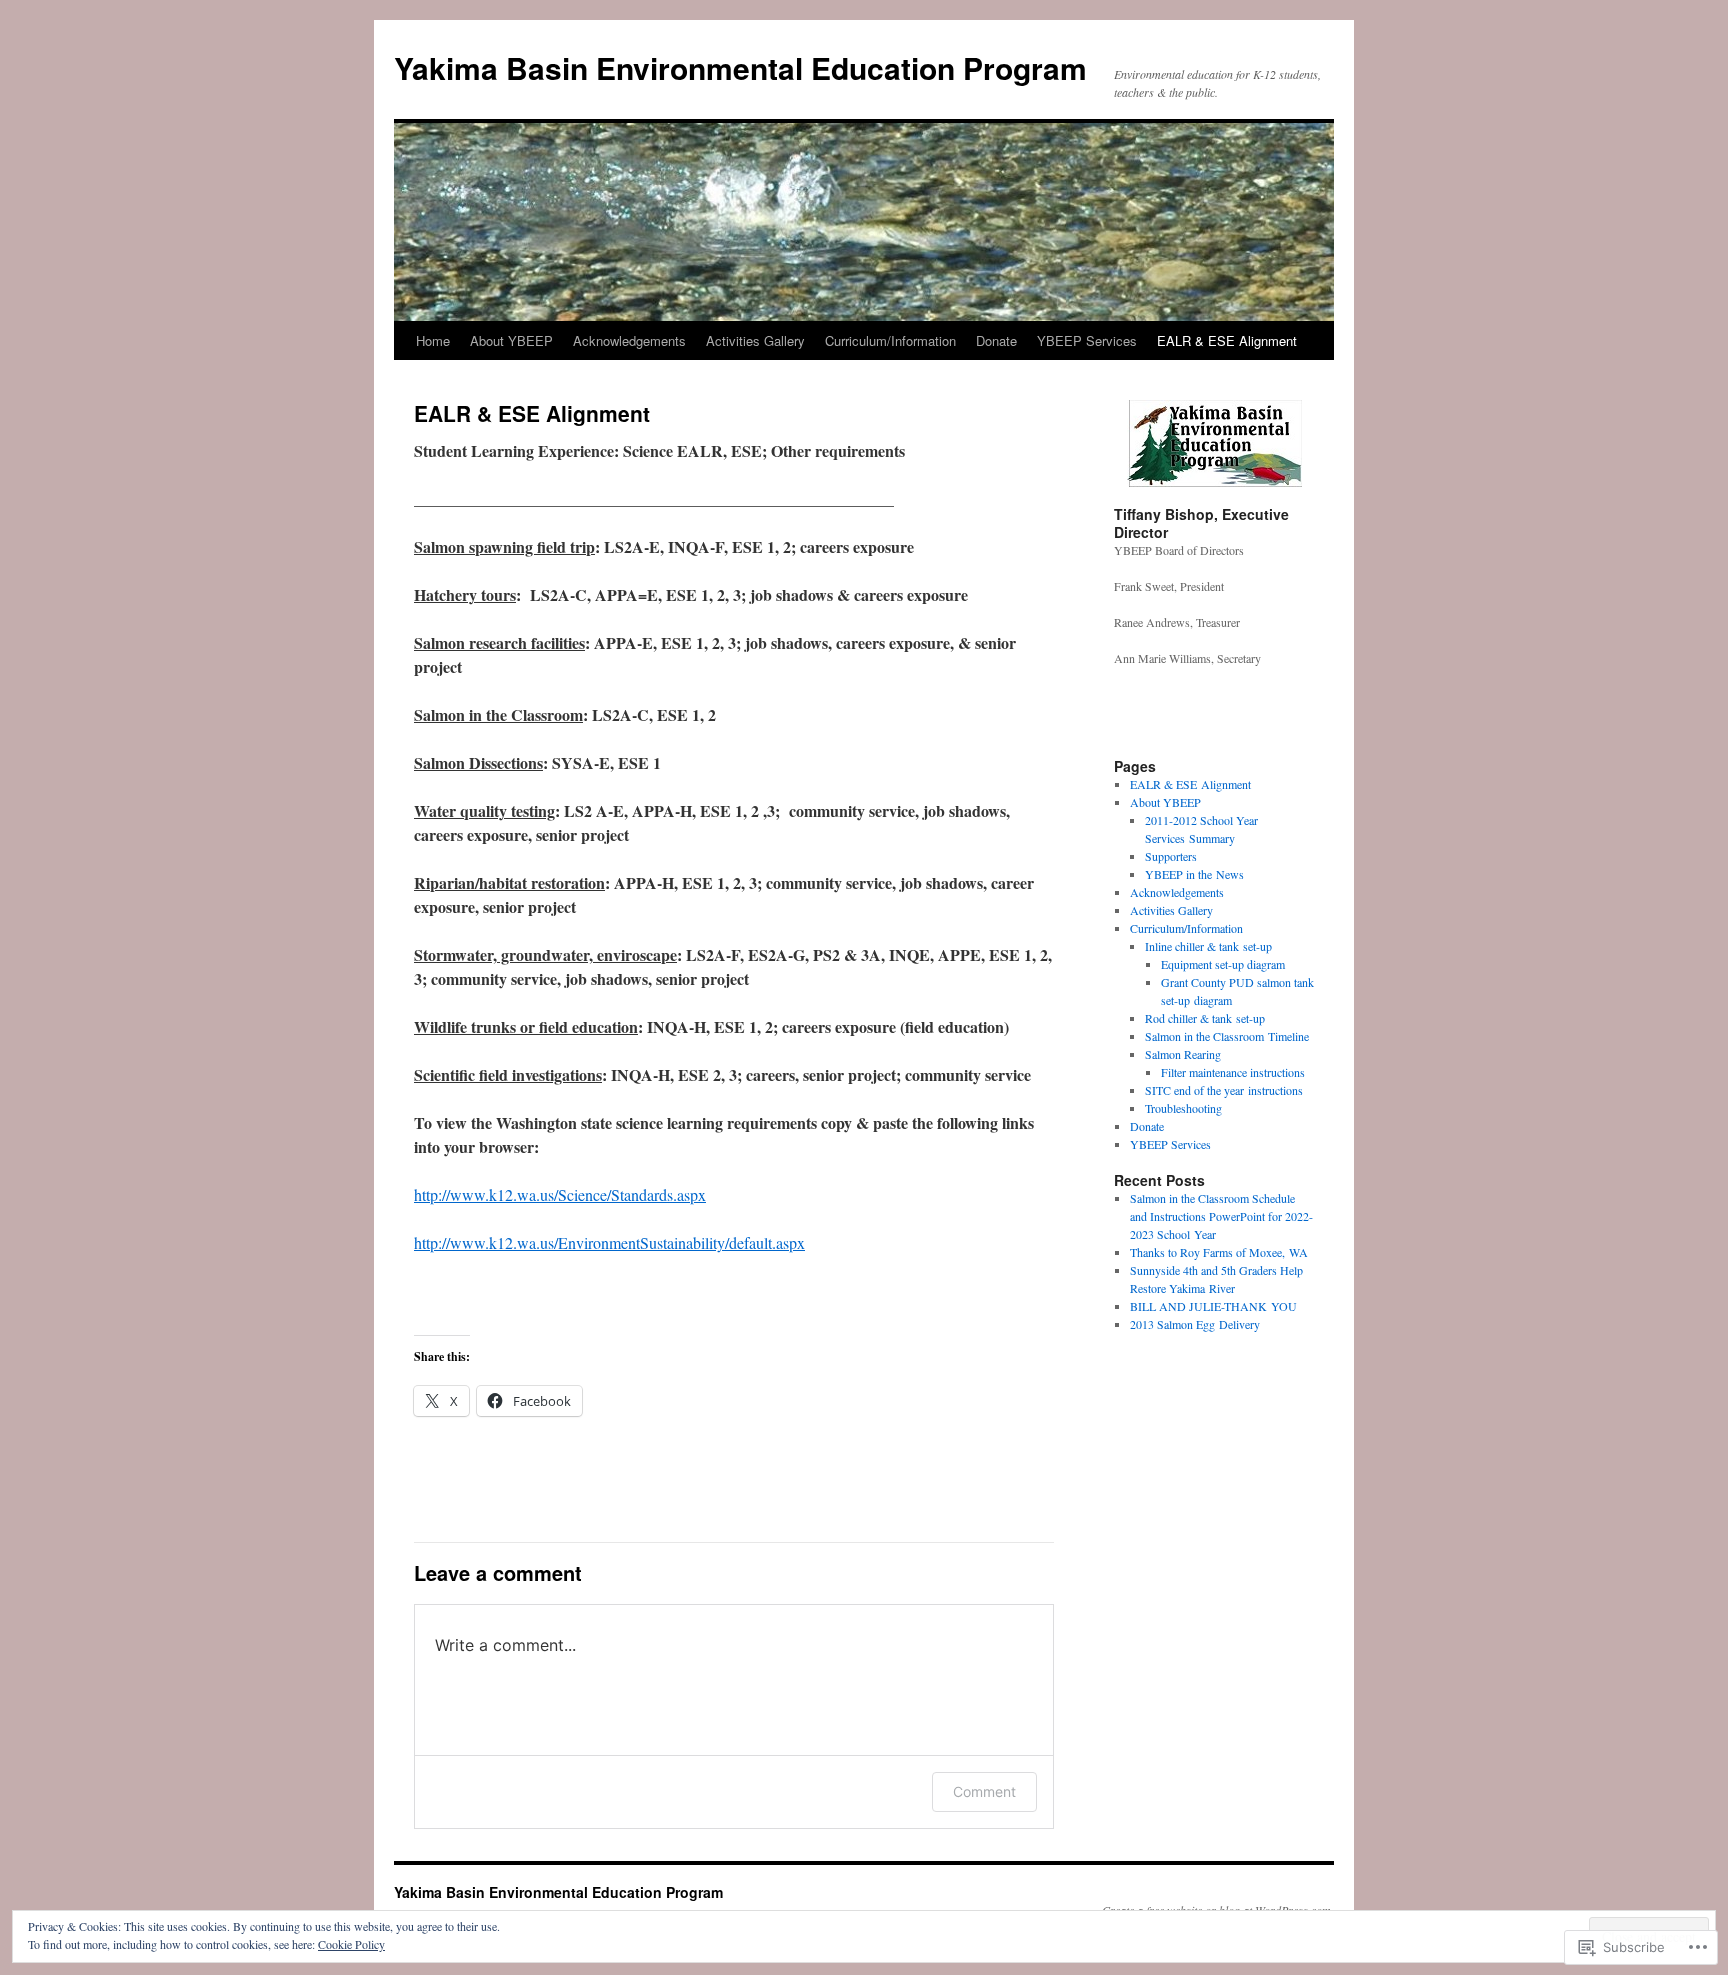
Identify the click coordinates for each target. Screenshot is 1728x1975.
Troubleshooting (1183, 1108)
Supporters (1171, 856)
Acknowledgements (629, 340)
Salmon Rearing (1183, 1054)
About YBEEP (511, 340)
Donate (996, 340)
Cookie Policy (351, 1944)
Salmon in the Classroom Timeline (1227, 1036)
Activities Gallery (755, 340)
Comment (984, 1791)
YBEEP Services (1087, 340)
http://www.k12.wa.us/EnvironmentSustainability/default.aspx (609, 1242)
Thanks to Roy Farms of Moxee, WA (1219, 1252)
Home (433, 340)
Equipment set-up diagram (1223, 964)
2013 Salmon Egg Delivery (1195, 1324)
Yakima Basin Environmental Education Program (740, 67)
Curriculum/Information (890, 340)
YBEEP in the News (1194, 874)
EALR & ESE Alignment (1227, 340)
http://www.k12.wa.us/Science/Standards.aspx (560, 1194)
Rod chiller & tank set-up (1205, 1018)
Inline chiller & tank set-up (1208, 946)
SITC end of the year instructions (1224, 1090)
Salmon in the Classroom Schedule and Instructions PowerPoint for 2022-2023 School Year (1221, 1216)
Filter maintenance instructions (1233, 1072)
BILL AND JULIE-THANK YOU (1213, 1306)
